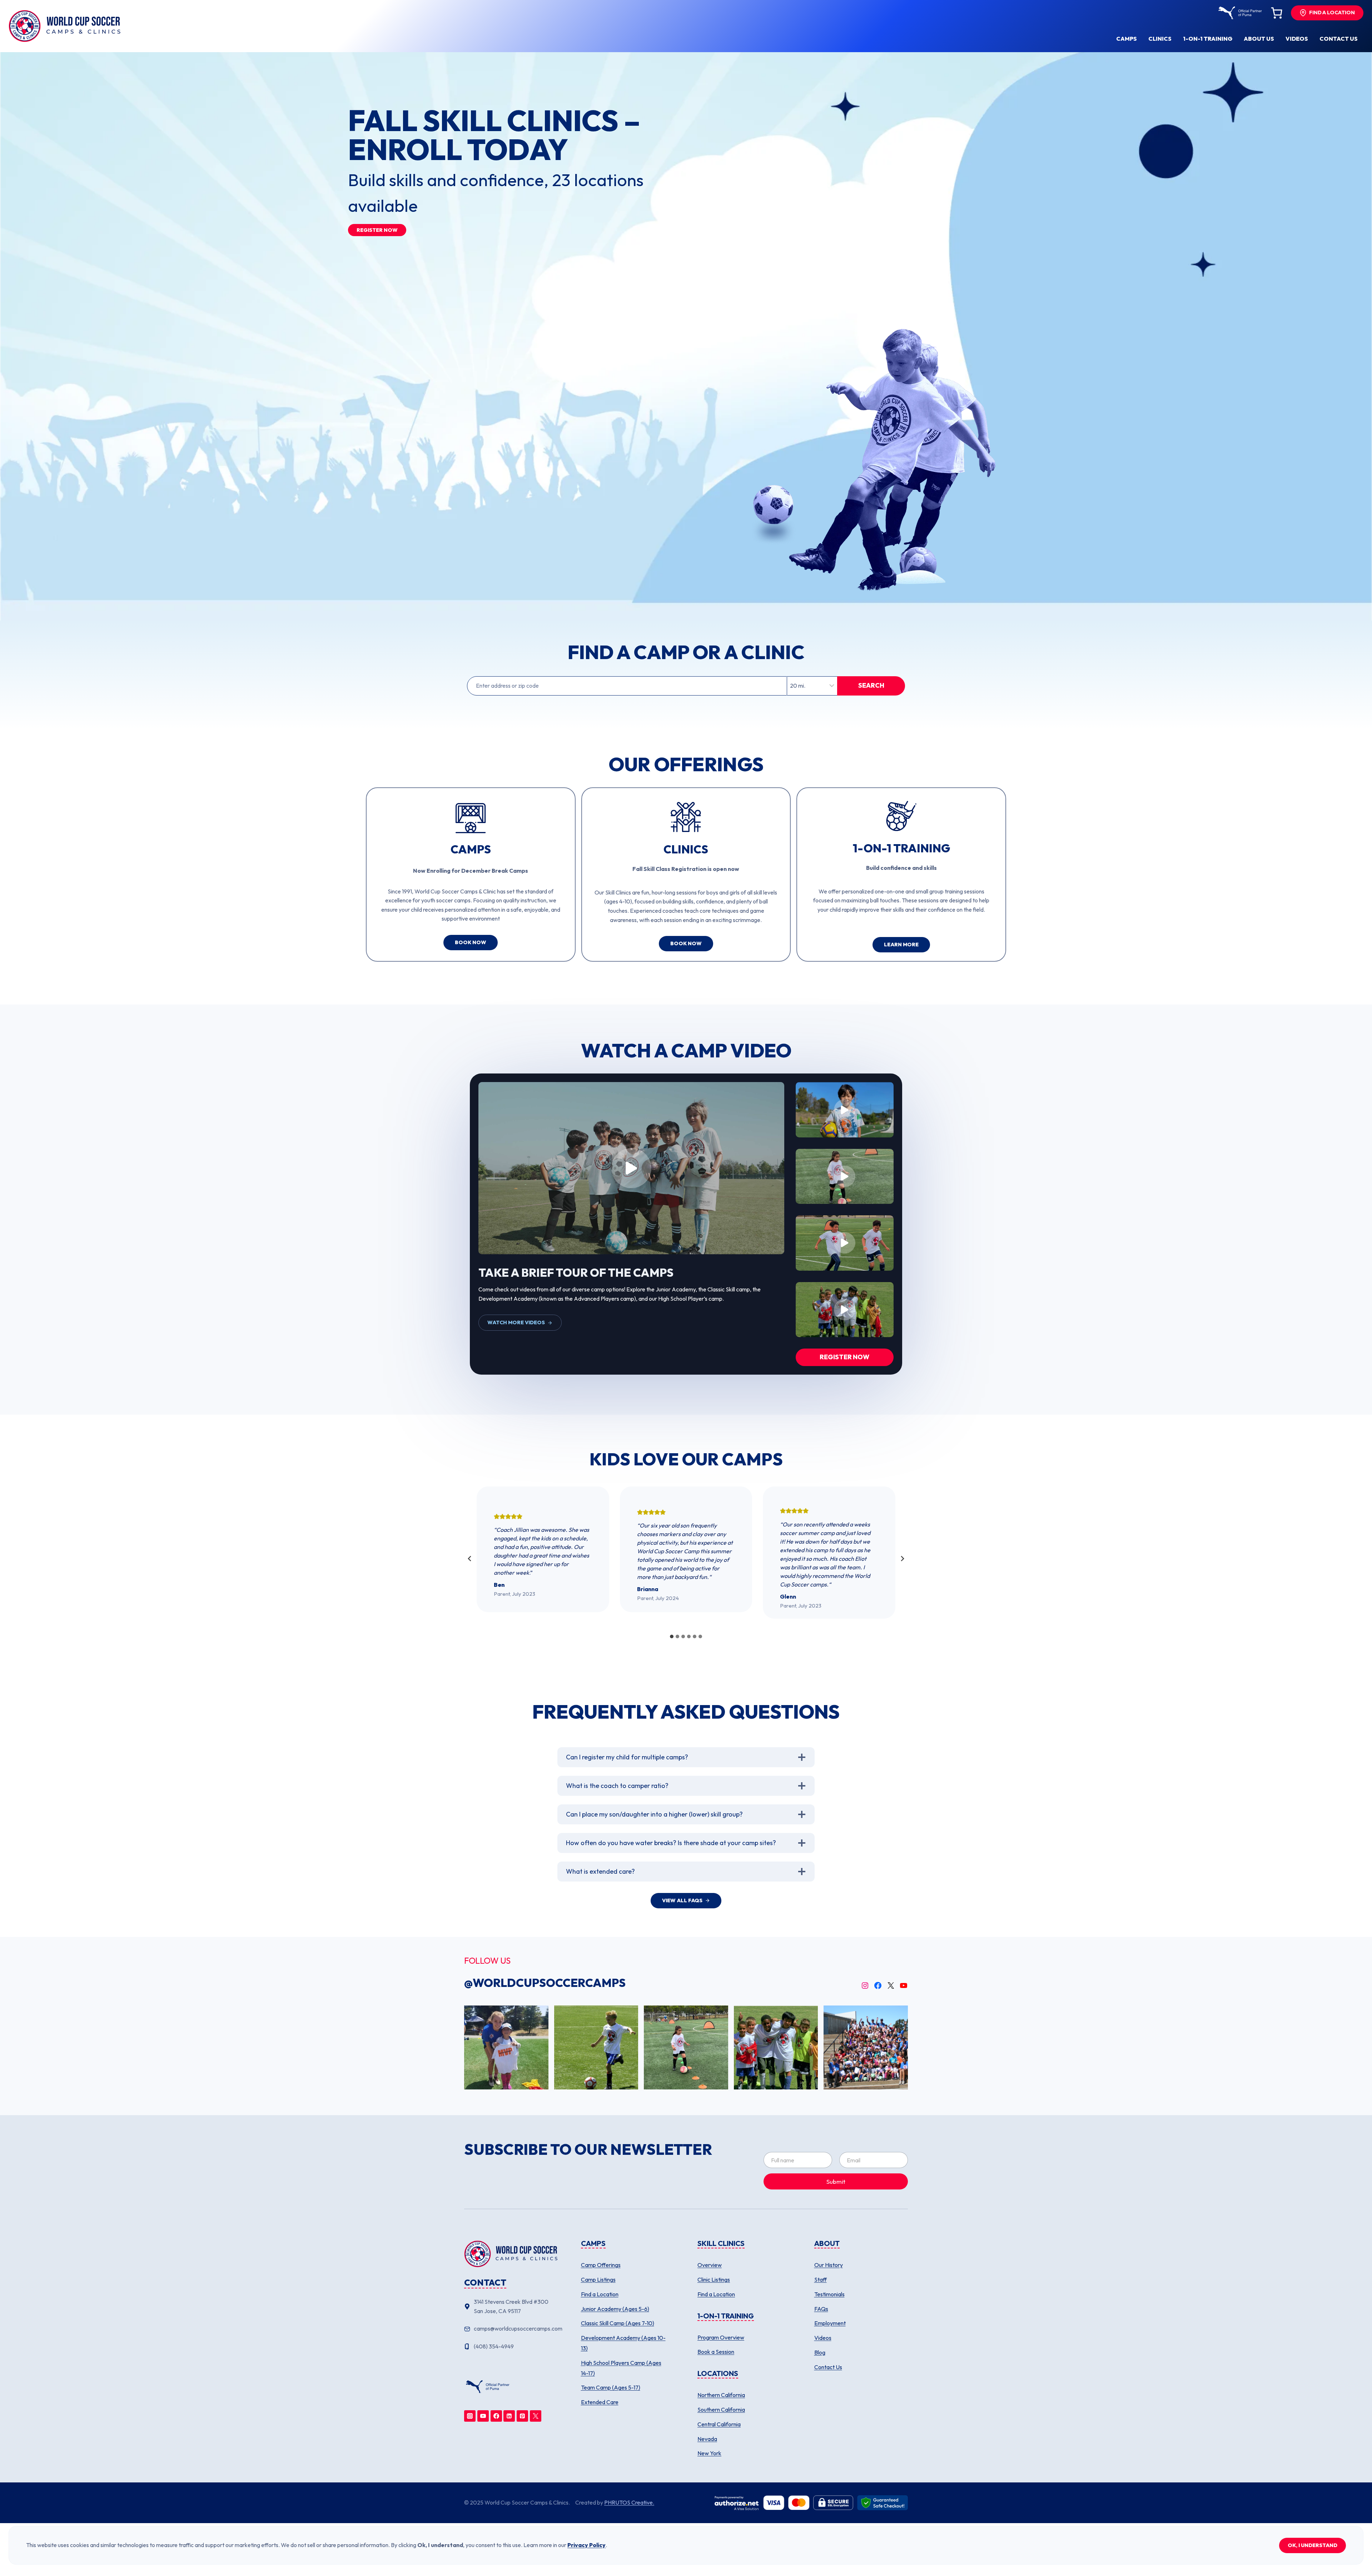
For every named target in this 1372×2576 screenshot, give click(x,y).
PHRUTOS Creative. (629, 2502)
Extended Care (600, 2402)
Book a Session (716, 2352)
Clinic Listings (714, 2279)
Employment (830, 2323)
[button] (631, 1168)
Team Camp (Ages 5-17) (611, 2387)
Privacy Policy (586, 2545)
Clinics (1160, 39)
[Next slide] (902, 1559)
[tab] (672, 1636)
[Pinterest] (522, 2416)
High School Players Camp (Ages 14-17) (621, 2368)
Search (871, 685)
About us (1259, 39)
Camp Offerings (601, 2265)
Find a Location (600, 2294)
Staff (821, 2279)
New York (709, 2453)
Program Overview (721, 2337)
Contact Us (828, 2367)
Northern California (721, 2395)
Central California (719, 2424)
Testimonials (829, 2294)
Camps (1127, 39)
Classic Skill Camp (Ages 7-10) (618, 2323)
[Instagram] (470, 2416)
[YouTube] (483, 2416)
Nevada (707, 2439)
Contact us (1339, 39)
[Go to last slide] (470, 1559)
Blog (820, 2352)
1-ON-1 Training (1208, 39)
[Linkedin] (509, 2416)
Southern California (721, 2410)
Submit (836, 2181)
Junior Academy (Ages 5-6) (615, 2309)
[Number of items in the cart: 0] (1277, 13)
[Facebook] (496, 2416)
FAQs (821, 2309)
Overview (710, 2265)
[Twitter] (536, 2416)
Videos (1297, 39)
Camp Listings (598, 2279)
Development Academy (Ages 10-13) (623, 2343)
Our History (829, 2265)
